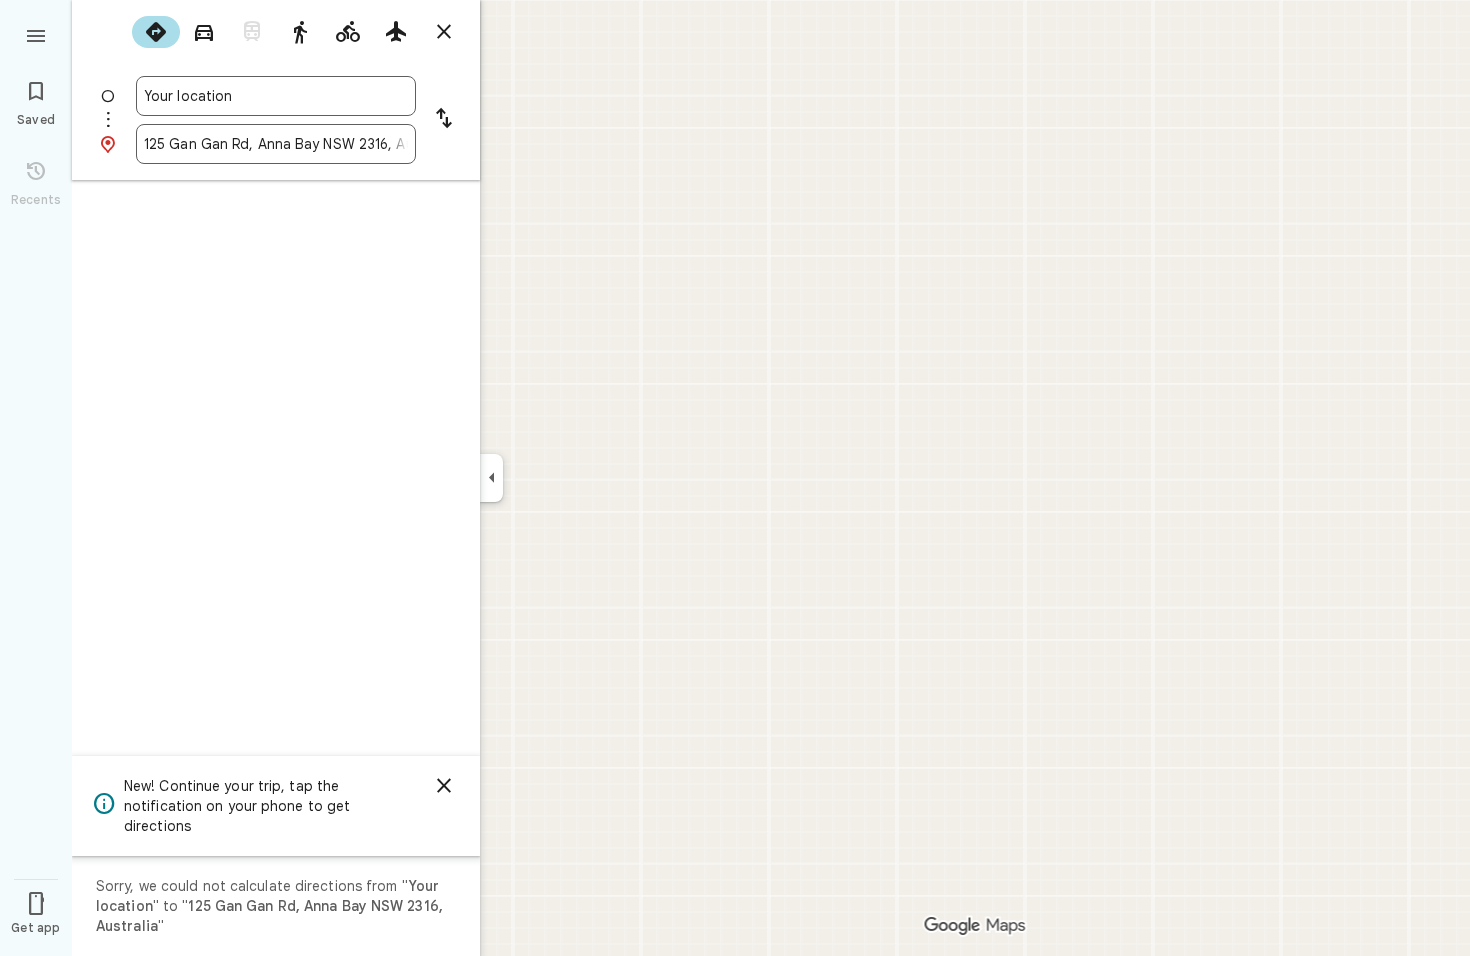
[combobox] (276, 96)
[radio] (156, 32)
